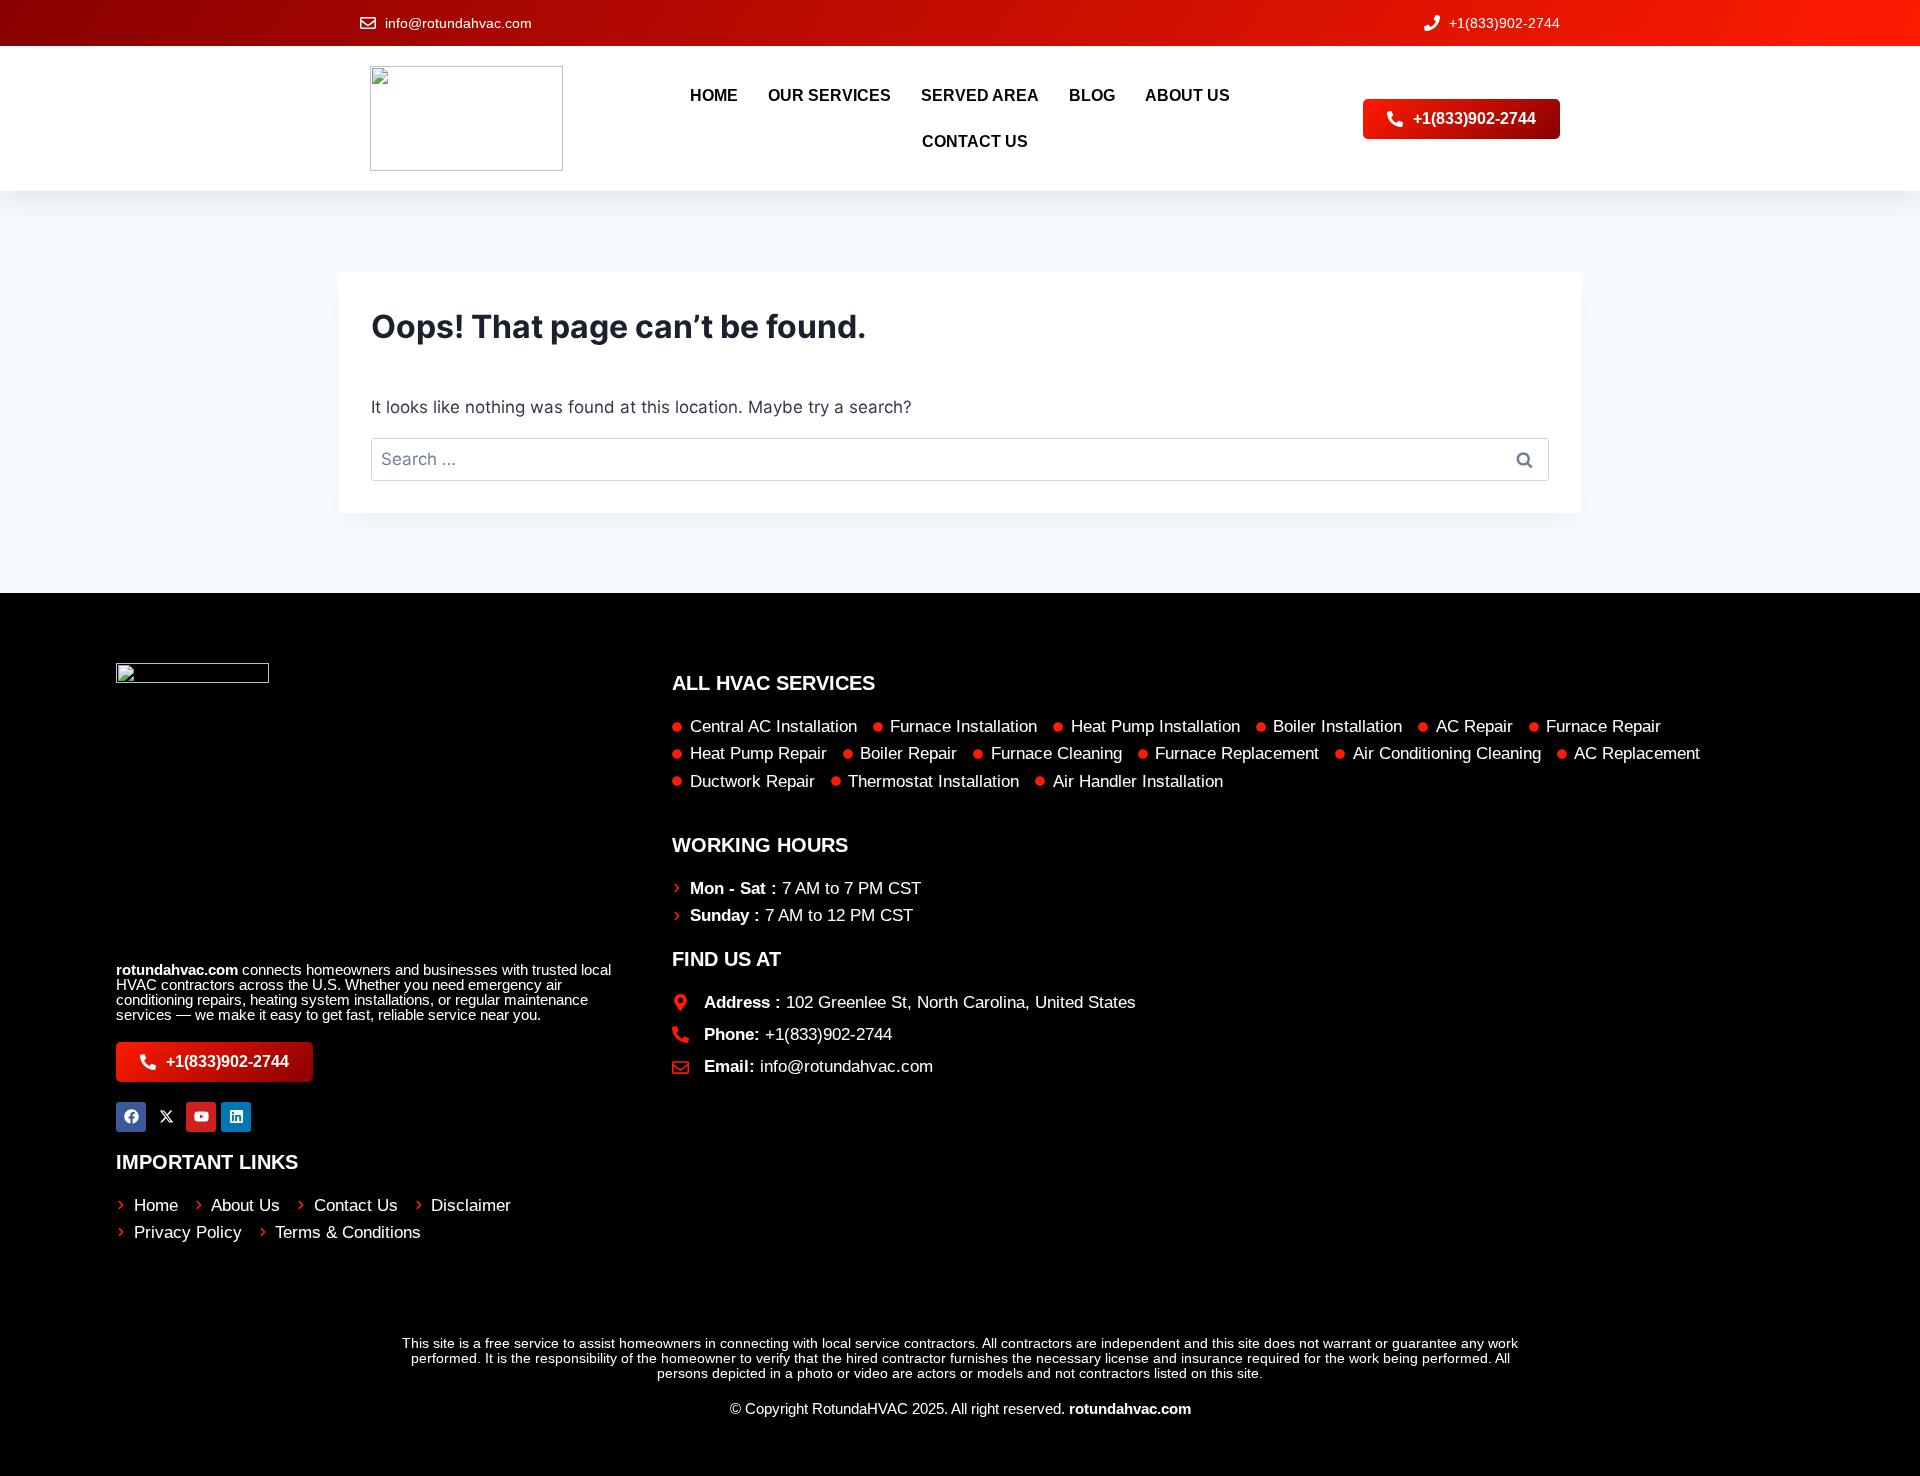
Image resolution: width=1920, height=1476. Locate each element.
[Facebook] (131, 1117)
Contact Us (975, 141)
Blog (1092, 95)
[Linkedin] (236, 1117)
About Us (1187, 95)
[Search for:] (960, 459)
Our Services (829, 95)
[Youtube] (201, 1117)
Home (714, 95)
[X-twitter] (166, 1117)
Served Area (980, 95)
